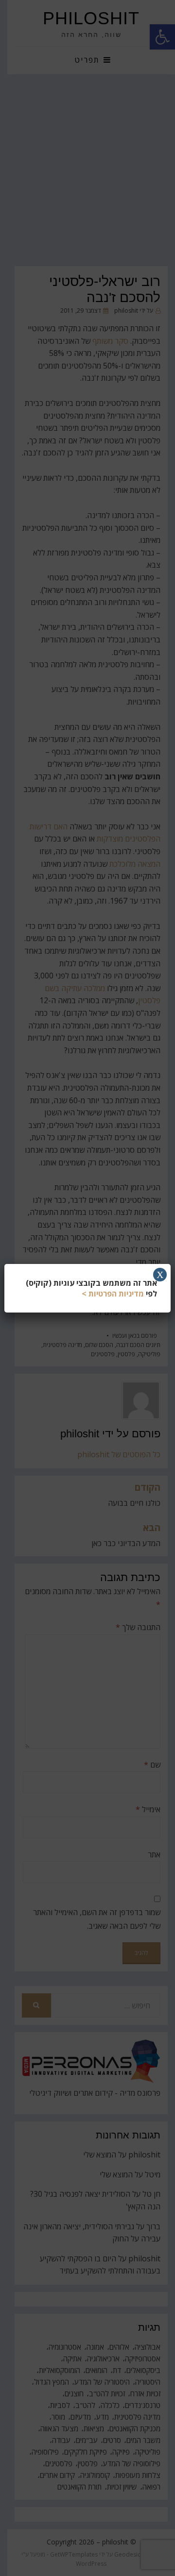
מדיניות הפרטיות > (113, 1294)
